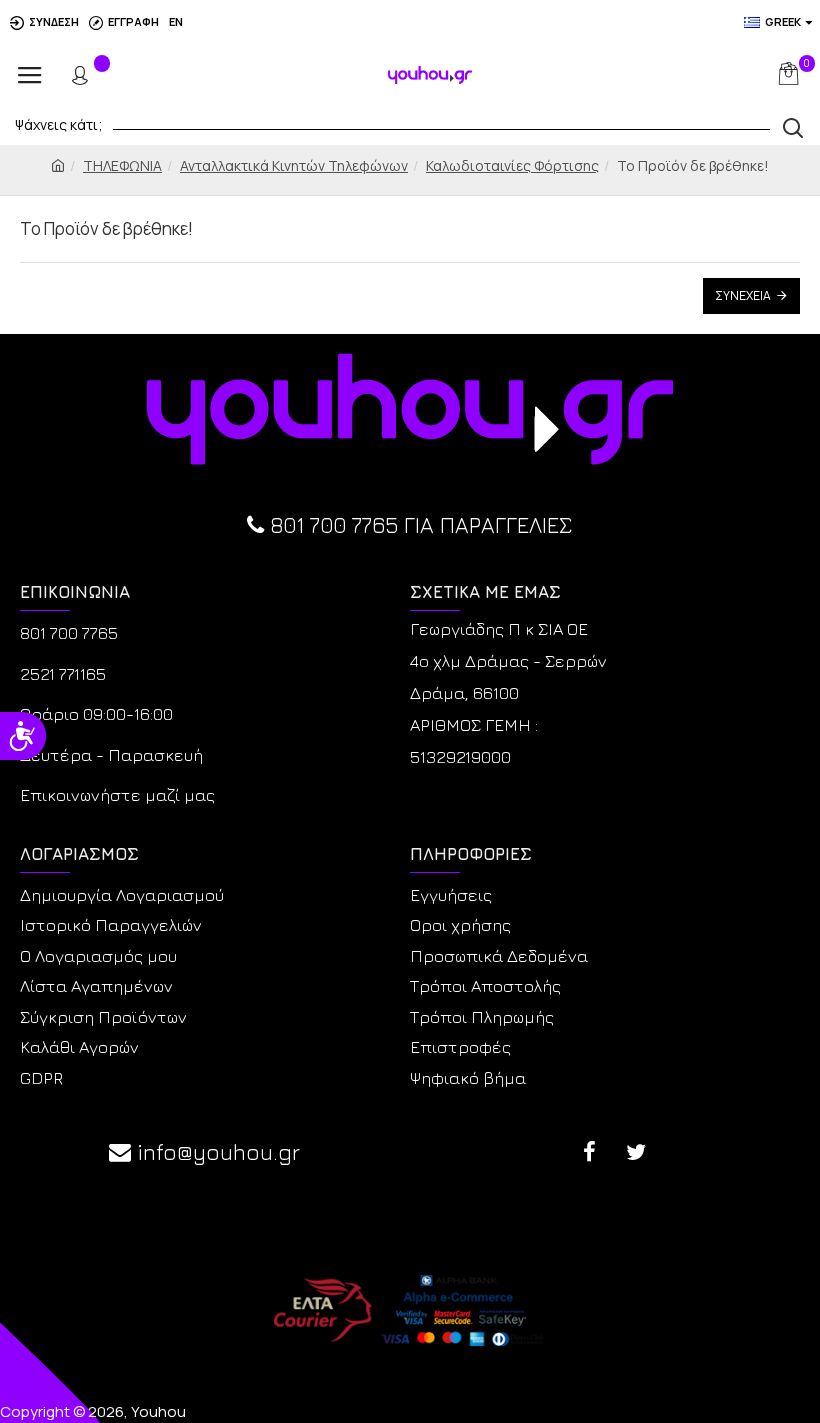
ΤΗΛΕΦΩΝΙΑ (122, 165)
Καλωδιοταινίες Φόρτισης (512, 165)
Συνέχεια (743, 295)
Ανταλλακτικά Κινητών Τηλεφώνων (294, 165)
